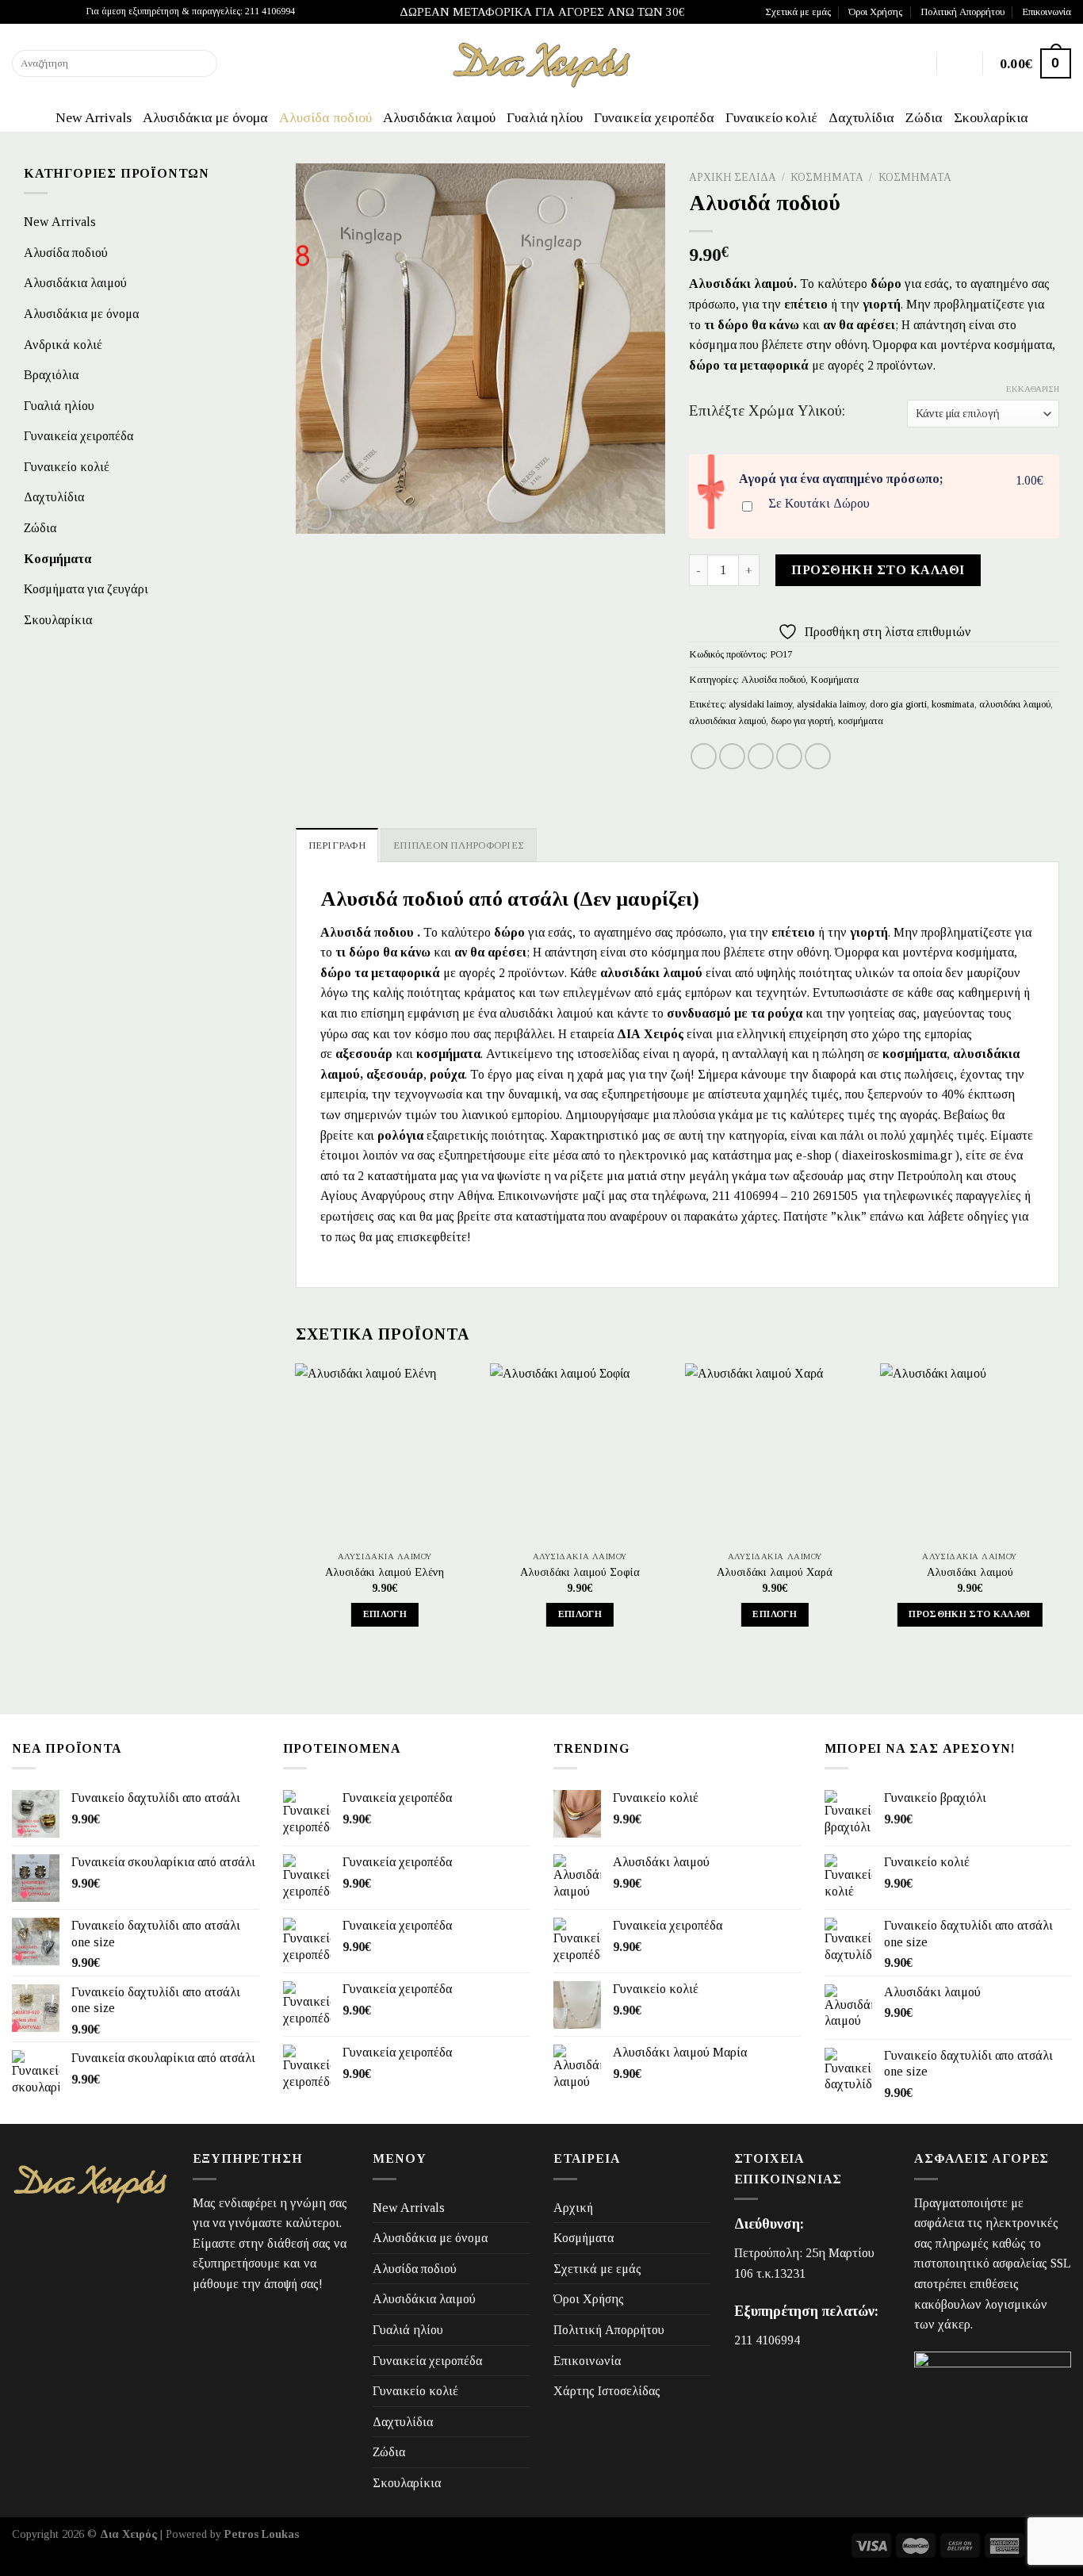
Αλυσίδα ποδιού (325, 117)
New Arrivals (94, 117)
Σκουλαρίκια (991, 117)
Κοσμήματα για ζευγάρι (86, 589)
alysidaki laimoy (760, 704)
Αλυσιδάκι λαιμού (970, 1572)
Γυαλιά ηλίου (545, 117)
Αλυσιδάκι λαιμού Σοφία (580, 1572)
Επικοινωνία (1047, 12)
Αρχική (573, 2208)
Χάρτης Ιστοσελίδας (607, 2391)
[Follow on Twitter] (50, 12)
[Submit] (202, 63)
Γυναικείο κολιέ (771, 117)
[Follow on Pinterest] (65, 12)
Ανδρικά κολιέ (63, 345)
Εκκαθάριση (1033, 389)
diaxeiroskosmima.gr (897, 1155)
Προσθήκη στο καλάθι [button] (970, 1614)
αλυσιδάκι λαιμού (1015, 704)
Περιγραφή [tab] (337, 845)
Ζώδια (924, 117)
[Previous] (297, 1509)
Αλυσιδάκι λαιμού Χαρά (775, 1572)
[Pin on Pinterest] (789, 756)
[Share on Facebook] (704, 756)
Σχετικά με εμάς (798, 12)
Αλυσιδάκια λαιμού (439, 117)
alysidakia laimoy (831, 704)
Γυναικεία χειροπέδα (654, 117)
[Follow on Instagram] (35, 12)
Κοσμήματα (57, 559)
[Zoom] (316, 514)
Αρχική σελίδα (733, 177)
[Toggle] (241, 314)
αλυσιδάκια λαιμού (727, 721)
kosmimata (953, 704)
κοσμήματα (861, 721)
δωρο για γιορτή (802, 721)
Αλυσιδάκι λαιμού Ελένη (385, 1572)
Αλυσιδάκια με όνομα (205, 117)
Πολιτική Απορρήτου (962, 12)
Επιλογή (385, 1614)
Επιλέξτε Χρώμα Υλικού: (767, 411)
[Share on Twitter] (732, 756)
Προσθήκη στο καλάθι (878, 570)
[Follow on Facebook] (20, 12)
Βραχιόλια (51, 375)
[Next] (1058, 1509)
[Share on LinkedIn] (818, 756)
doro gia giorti (898, 704)
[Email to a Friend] (761, 756)
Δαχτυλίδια (861, 117)
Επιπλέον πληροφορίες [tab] (459, 845)
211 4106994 (767, 2340)
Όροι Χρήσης (875, 12)
